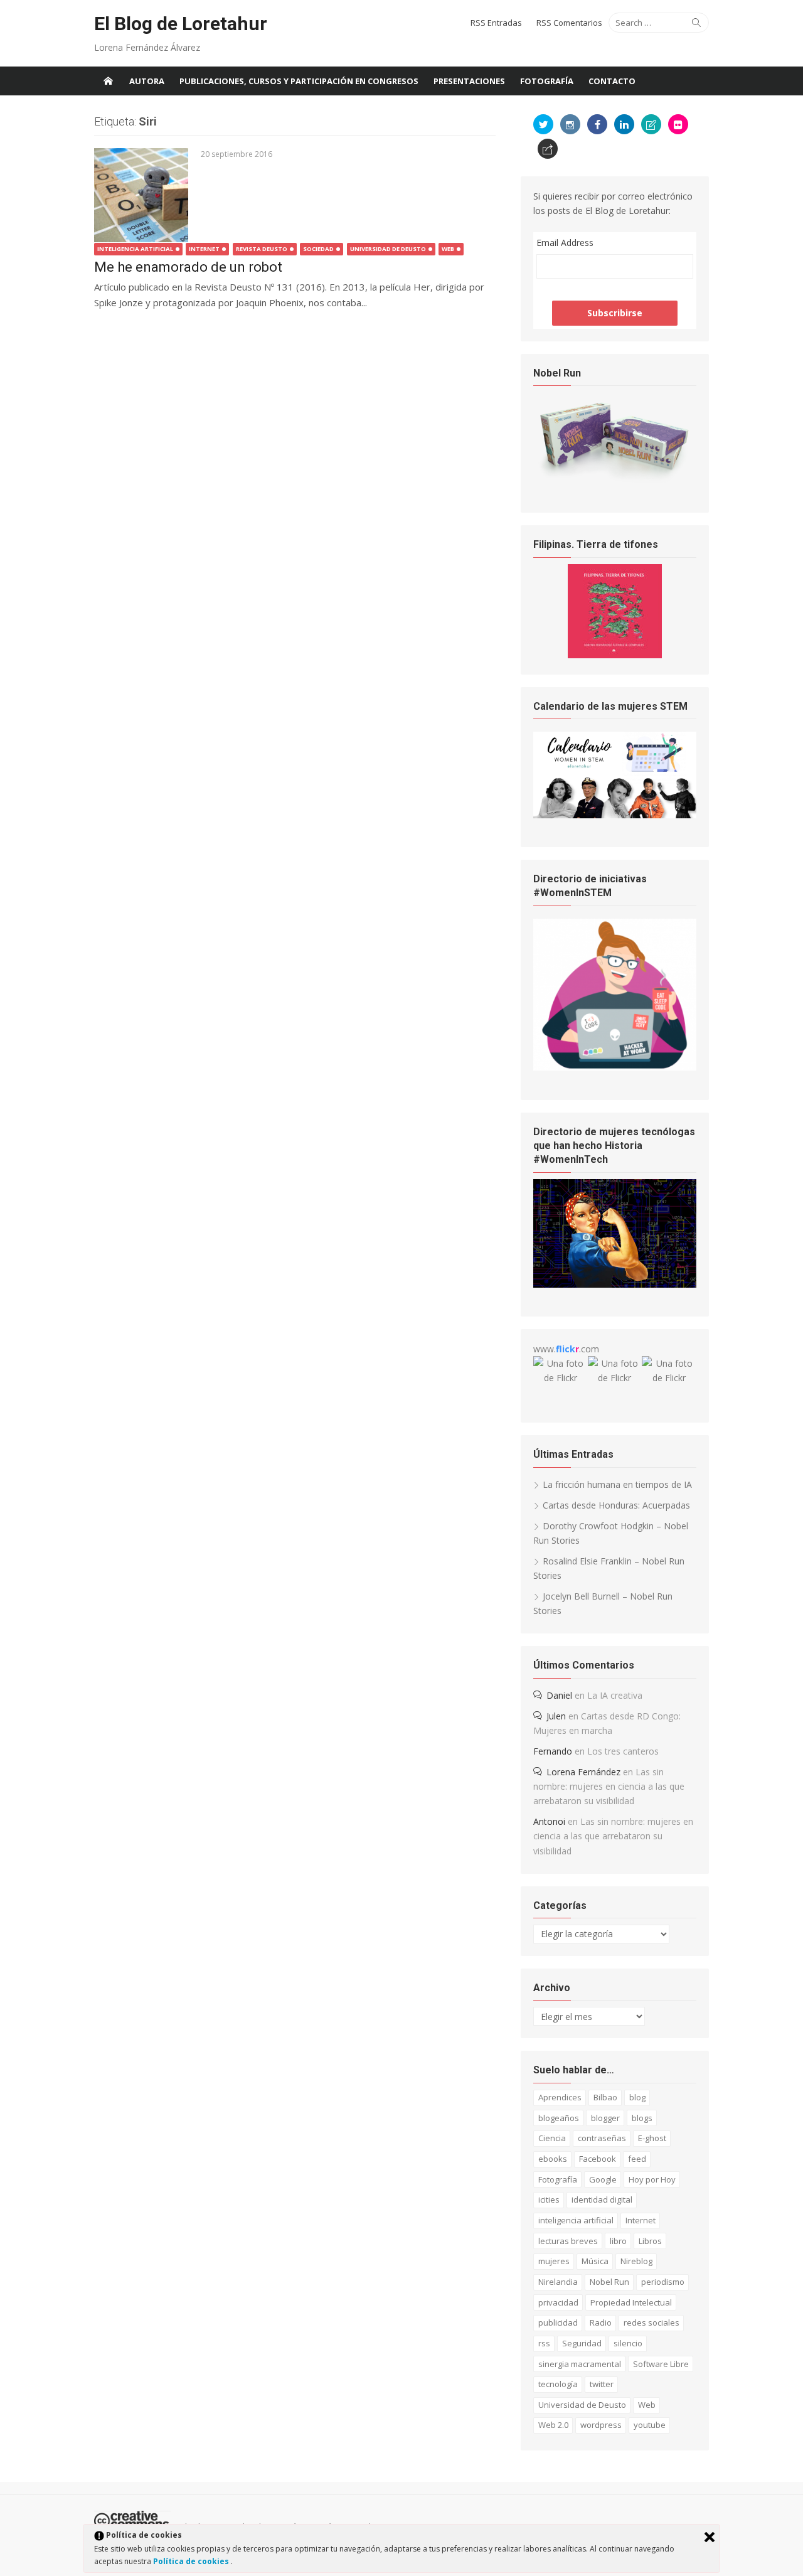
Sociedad (318, 249)
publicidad (558, 2322)
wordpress (601, 2425)
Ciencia (552, 2138)
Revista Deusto (262, 249)
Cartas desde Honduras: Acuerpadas (616, 1505)
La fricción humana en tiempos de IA (617, 1484)
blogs (642, 2118)
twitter (602, 2384)
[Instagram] (570, 124)
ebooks (553, 2159)
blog (637, 2097)
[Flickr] (678, 124)
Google (603, 2179)
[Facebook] (597, 124)
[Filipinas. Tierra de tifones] (615, 655)
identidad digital (602, 2199)
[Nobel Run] (615, 480)
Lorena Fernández (583, 1772)
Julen (556, 1716)
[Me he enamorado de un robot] (141, 195)
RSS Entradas (496, 23)
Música (595, 2261)
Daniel (559, 1695)
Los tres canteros (623, 1751)
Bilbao (605, 2097)
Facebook (598, 2159)
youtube (650, 2425)
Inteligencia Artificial (135, 249)
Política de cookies (192, 2561)
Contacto (612, 81)
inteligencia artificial (576, 2220)
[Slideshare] (651, 124)
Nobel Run (609, 2282)
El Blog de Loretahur (181, 24)
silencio (628, 2343)
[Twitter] (543, 124)
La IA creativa (615, 1695)
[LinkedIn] (624, 124)
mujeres (554, 2261)
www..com (566, 1349)
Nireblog (636, 2261)
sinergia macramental (580, 2364)
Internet (204, 249)
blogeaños (559, 2118)
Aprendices (560, 2097)
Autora (147, 81)
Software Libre (661, 2364)
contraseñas (602, 2138)
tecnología (558, 2384)
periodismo (663, 2282)
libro (618, 2241)
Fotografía (547, 81)
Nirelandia (558, 2282)
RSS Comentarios (569, 23)
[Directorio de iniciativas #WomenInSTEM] (615, 1067)
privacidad (558, 2302)
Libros (650, 2241)
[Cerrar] (710, 2537)
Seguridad (582, 2343)
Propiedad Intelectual (631, 2302)
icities (549, 2199)
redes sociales (651, 2322)
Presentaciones (469, 81)
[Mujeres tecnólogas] (615, 1284)
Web (448, 249)
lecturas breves (568, 2241)
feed (637, 2159)
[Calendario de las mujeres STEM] (615, 815)
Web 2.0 (553, 2425)
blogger (605, 2118)
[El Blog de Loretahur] (108, 81)
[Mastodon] (548, 149)
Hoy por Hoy (652, 2179)
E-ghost (652, 2138)
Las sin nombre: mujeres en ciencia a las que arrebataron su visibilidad (609, 1786)
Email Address (565, 243)
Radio (601, 2322)
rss (544, 2343)
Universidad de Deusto (388, 249)
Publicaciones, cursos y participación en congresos (299, 81)
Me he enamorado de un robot (188, 267)
